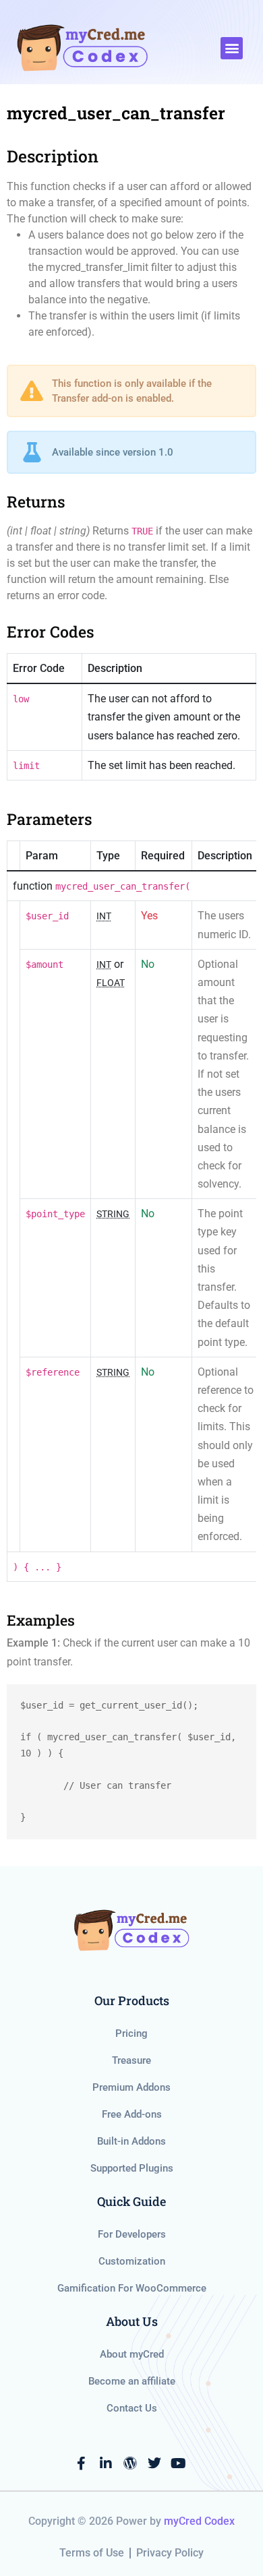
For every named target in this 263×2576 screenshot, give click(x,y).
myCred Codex (199, 2521)
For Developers (132, 2234)
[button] (232, 48)
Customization (132, 2261)
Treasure (131, 2060)
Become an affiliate (132, 2381)
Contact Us (132, 2408)
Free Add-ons (132, 2114)
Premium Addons (131, 2087)
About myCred (132, 2354)
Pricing (131, 2033)
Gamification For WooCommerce (132, 2288)
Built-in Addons (131, 2141)
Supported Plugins (132, 2168)
